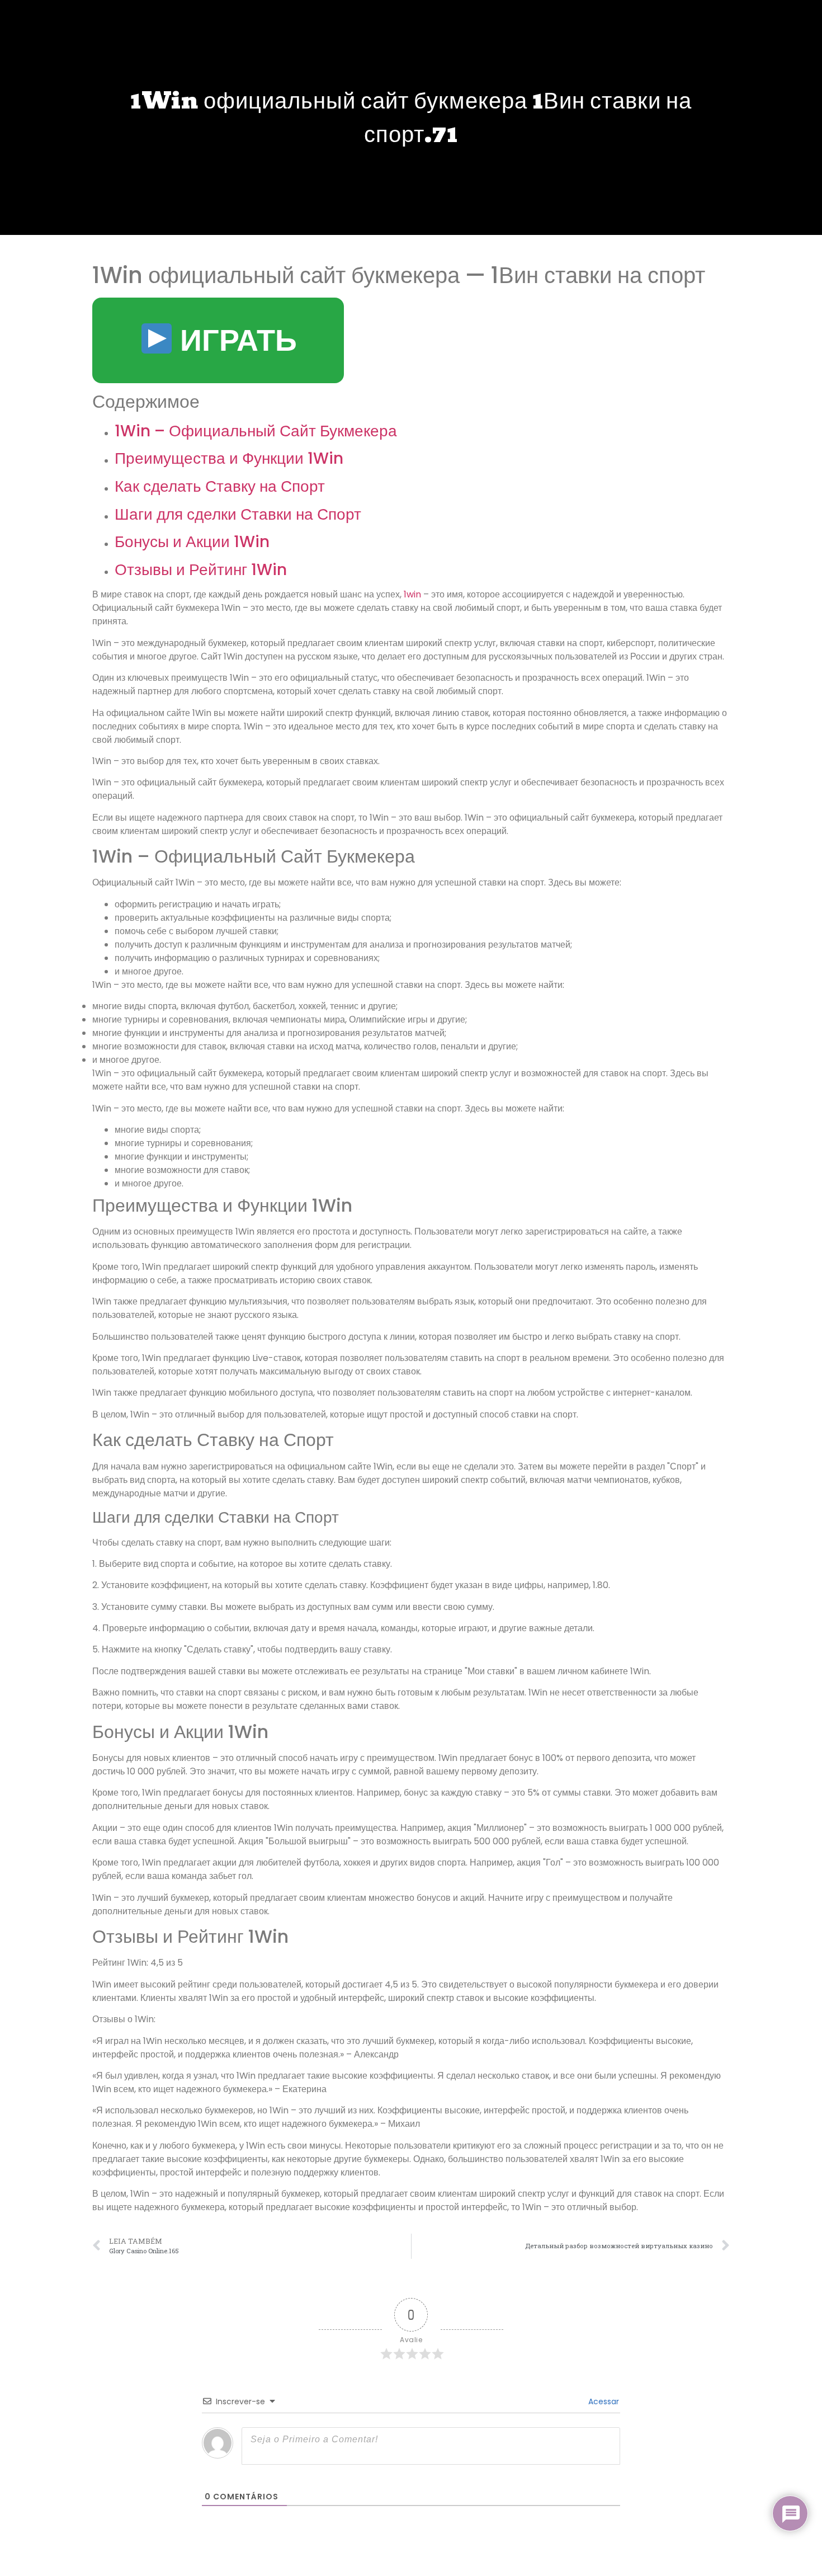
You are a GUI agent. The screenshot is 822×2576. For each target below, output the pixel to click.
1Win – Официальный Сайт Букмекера (256, 431)
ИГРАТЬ (235, 340)
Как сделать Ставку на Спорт (220, 486)
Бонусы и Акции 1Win (192, 542)
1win (412, 594)
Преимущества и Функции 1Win (229, 458)
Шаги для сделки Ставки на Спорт (238, 514)
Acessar (603, 2401)
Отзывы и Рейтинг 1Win (201, 570)
